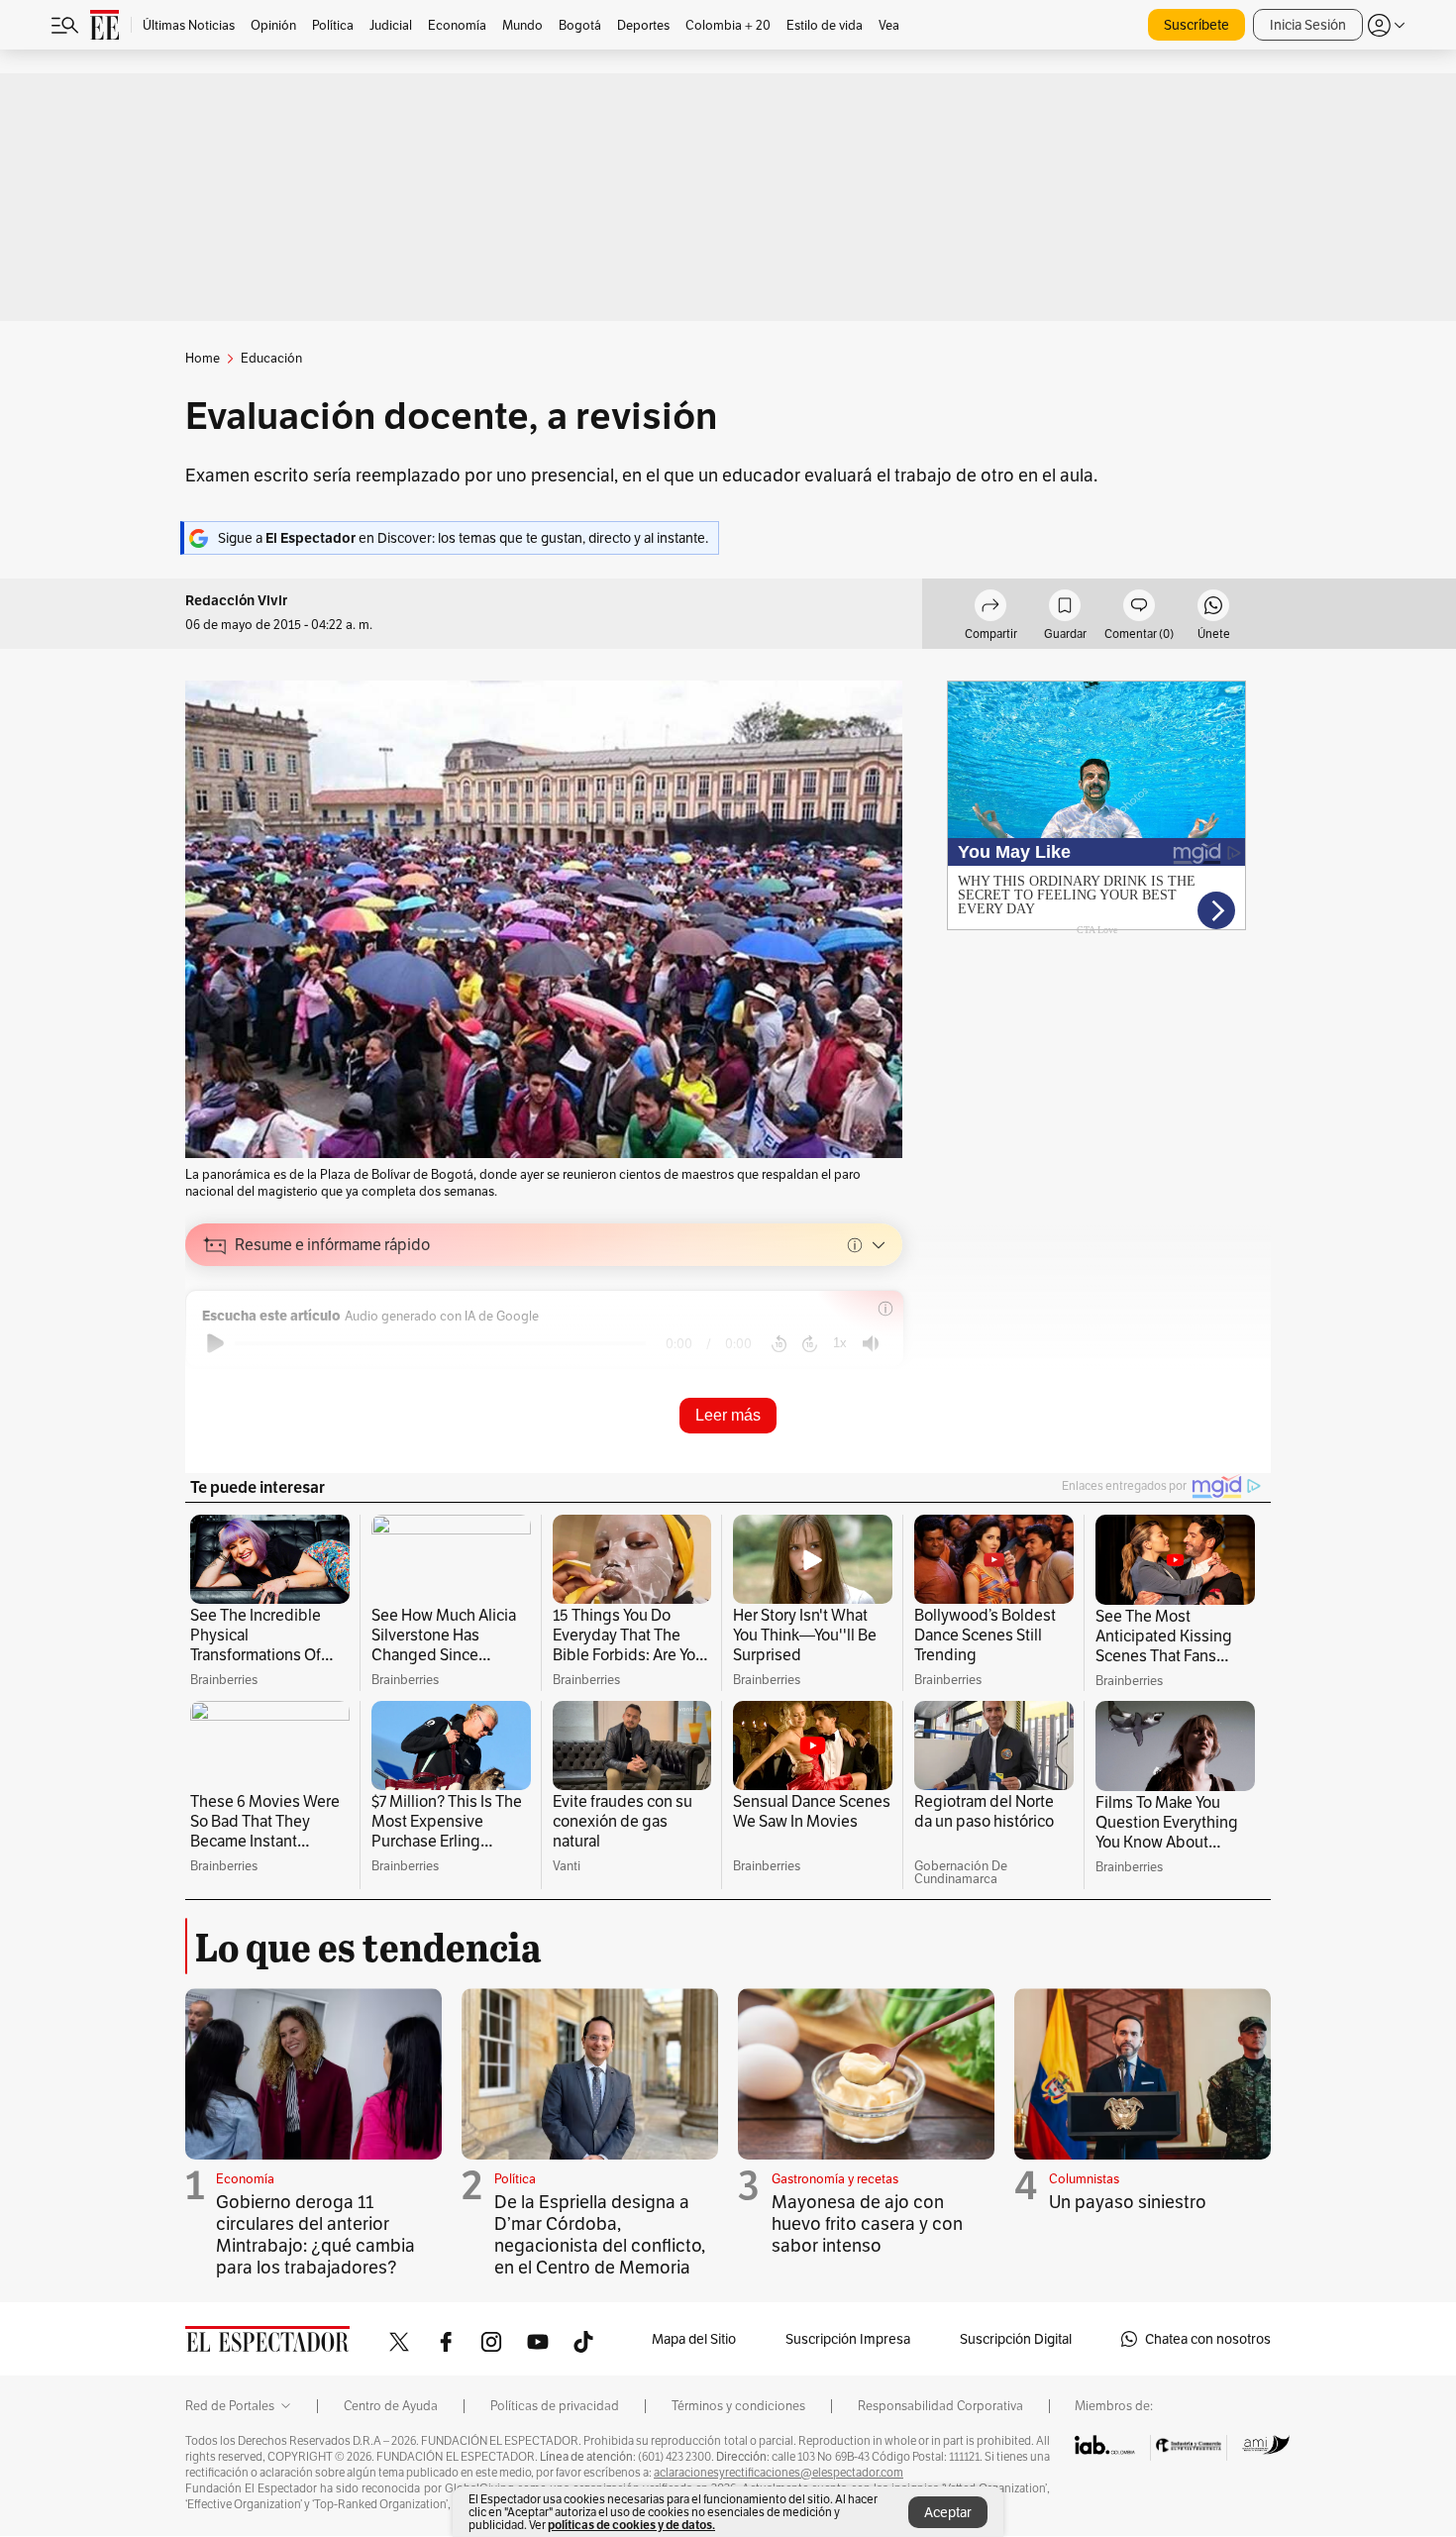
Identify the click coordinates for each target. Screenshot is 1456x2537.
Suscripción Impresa (848, 2339)
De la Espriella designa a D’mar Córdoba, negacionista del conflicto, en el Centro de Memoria (600, 2234)
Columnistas (1084, 2179)
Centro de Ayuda (391, 2406)
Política (515, 2179)
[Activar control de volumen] (871, 1344)
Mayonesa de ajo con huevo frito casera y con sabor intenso (867, 2223)
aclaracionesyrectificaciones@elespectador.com (779, 2473)
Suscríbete (1196, 25)
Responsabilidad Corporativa (940, 2406)
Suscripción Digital (1016, 2339)
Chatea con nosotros (1208, 2339)
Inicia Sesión (1308, 25)
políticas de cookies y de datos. (631, 2525)
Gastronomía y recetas (835, 2179)
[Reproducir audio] (215, 1343)
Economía (245, 2179)
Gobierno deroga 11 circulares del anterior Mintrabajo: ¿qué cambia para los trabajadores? (315, 2234)
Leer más (728, 1415)
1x (840, 1343)
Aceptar (948, 2512)
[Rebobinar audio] (779, 1343)
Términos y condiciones (738, 2406)
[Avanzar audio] (810, 1343)
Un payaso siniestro (1128, 2202)
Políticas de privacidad (555, 2406)
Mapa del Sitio (694, 2339)
